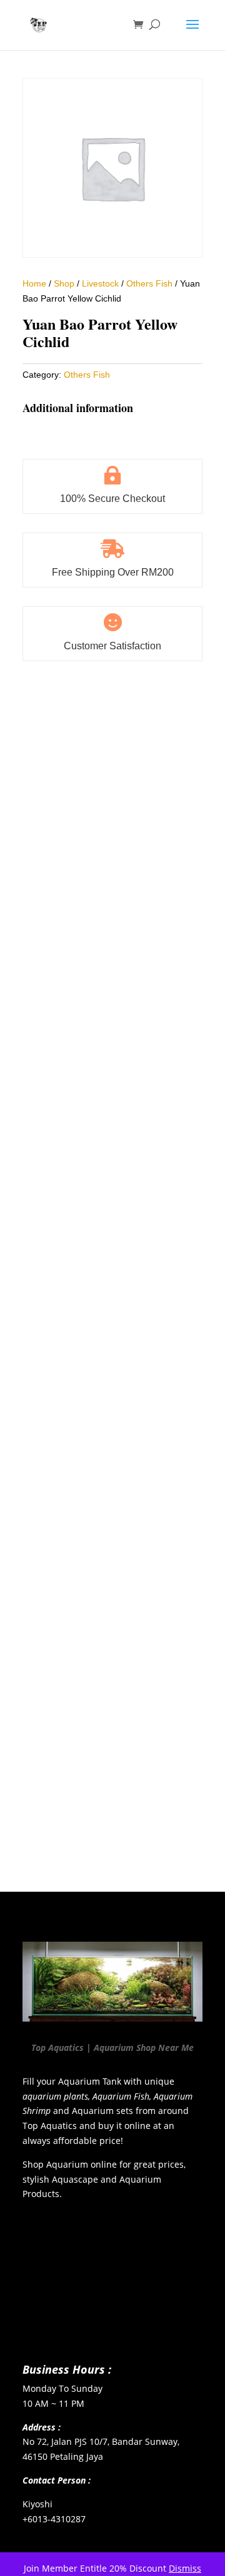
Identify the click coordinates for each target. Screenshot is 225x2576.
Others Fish (149, 283)
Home (34, 283)
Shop (64, 283)
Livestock (100, 283)
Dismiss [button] (185, 2568)
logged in (97, 1828)
